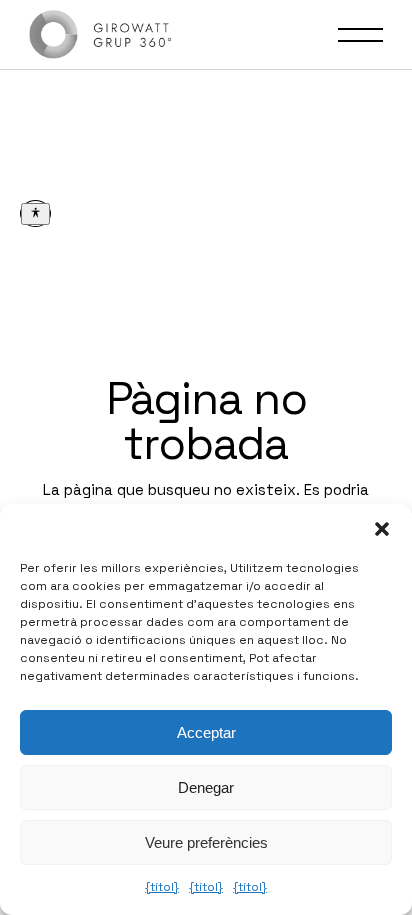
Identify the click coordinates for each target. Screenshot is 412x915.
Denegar (206, 787)
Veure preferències (206, 842)
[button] (382, 529)
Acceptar (206, 732)
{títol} (162, 887)
